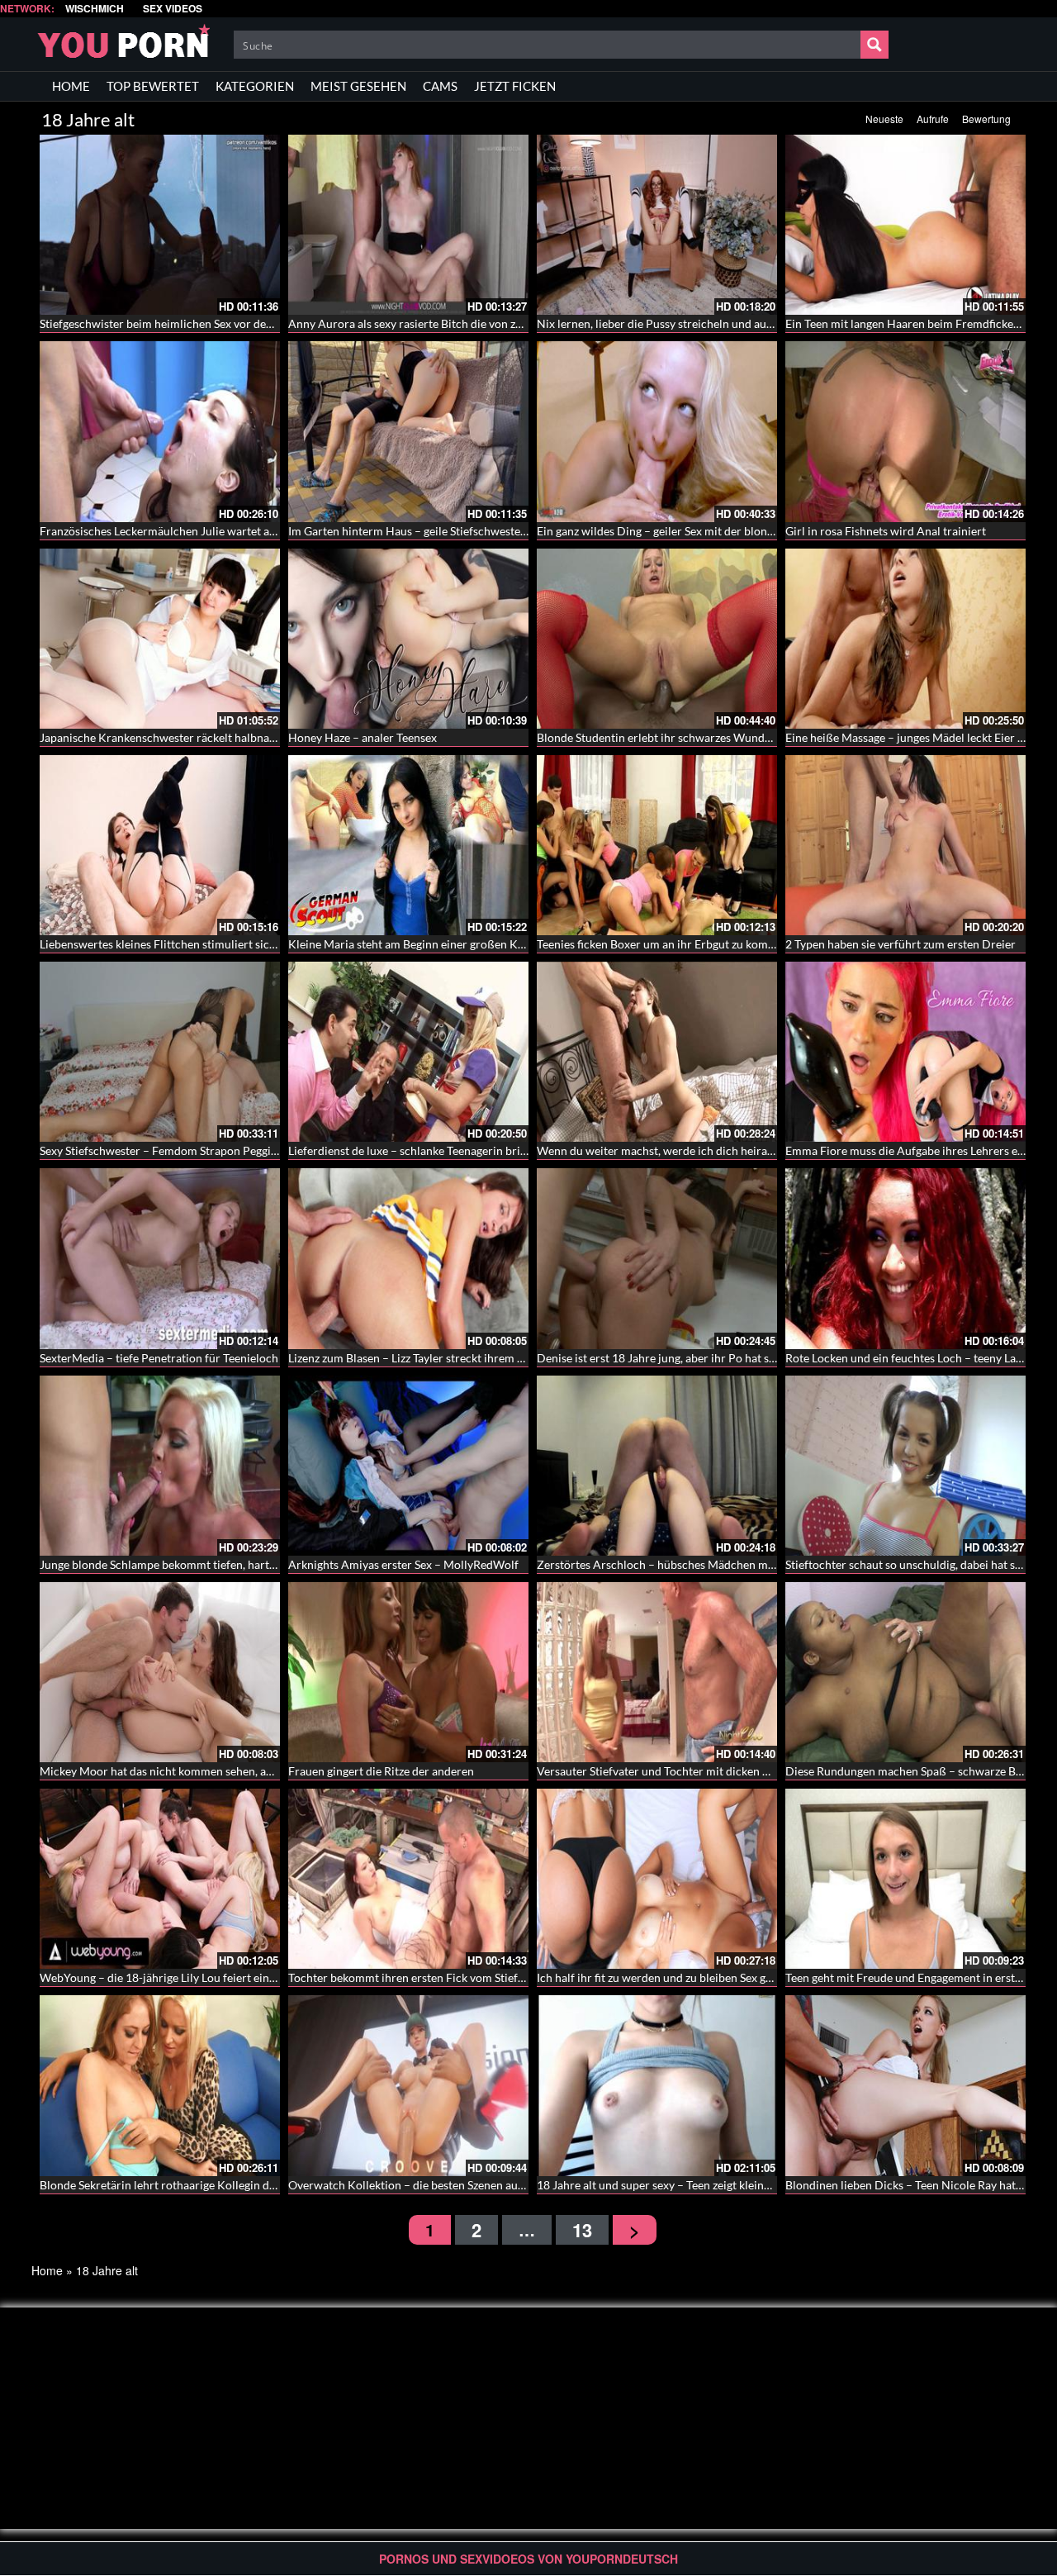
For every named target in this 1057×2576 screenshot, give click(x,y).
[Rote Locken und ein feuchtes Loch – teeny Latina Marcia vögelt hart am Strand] (905, 1258)
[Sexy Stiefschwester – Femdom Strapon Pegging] (160, 1052)
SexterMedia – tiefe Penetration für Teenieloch (159, 1358)
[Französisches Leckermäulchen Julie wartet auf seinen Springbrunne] (160, 431)
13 (582, 2230)
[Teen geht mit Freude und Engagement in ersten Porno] (905, 1879)
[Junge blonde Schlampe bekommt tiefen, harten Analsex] (160, 1466)
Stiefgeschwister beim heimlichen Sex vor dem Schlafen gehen (197, 323)
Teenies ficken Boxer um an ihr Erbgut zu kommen (664, 944)
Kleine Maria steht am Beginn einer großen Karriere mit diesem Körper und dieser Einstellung (528, 944)
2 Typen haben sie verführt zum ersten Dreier (901, 944)
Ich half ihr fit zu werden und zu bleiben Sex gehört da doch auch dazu (713, 1977)
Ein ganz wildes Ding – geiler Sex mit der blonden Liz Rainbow (694, 531)
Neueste (884, 119)
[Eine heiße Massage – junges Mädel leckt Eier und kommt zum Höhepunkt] (905, 639)
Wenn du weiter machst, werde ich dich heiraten (660, 1150)
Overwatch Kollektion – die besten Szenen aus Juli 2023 (430, 2185)
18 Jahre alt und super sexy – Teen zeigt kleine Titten (670, 2185)
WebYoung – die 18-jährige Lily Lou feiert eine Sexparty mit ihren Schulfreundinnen (253, 1977)
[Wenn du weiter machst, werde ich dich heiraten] (657, 1052)
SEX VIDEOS (173, 9)
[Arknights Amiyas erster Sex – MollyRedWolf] (408, 1466)
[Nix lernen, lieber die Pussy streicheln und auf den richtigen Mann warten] (657, 225)
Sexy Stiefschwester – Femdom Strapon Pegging (161, 1150)
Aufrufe (933, 119)
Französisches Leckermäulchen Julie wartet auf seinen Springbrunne (214, 531)
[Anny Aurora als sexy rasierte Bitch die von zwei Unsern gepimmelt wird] (408, 225)
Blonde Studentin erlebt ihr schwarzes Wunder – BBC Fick (685, 737)
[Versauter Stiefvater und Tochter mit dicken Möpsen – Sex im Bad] (657, 1672)
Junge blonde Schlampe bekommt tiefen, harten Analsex (182, 1564)
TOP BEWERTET (153, 86)
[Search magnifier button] (875, 45)
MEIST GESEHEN (358, 86)
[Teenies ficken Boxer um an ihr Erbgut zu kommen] (657, 845)
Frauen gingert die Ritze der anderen (381, 1771)
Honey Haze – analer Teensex (363, 737)
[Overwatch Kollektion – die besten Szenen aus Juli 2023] (408, 2085)
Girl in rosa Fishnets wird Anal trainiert (886, 531)
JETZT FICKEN (515, 86)
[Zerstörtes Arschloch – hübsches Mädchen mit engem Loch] (657, 1466)
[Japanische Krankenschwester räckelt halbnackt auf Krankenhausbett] (160, 639)
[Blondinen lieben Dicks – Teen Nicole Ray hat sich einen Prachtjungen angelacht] (905, 2085)
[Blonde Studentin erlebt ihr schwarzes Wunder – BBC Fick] (657, 639)
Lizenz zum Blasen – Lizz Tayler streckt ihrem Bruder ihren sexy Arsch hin (474, 1358)
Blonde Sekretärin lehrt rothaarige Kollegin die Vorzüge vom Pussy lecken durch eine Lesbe (272, 2185)
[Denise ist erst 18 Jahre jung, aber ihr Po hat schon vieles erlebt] (657, 1258)
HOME (71, 86)
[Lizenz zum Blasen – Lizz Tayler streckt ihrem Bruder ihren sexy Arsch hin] (408, 1258)
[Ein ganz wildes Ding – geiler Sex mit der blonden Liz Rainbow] (657, 431)
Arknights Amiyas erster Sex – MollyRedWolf (403, 1564)
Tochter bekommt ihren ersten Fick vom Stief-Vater (419, 1977)
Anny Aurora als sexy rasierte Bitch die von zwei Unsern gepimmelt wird (472, 323)
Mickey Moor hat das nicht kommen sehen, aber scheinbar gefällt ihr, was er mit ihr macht (268, 1771)
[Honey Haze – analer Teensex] (408, 639)
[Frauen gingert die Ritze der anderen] (408, 1672)
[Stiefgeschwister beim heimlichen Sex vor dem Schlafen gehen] (160, 225)
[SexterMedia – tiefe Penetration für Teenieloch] (160, 1258)
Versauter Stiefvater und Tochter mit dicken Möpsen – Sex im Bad (704, 1771)
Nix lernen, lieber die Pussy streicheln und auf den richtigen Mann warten (724, 323)
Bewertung (986, 119)
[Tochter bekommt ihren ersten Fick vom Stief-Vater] (408, 1879)
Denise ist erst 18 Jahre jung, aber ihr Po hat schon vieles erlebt (698, 1358)
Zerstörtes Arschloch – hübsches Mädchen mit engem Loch (688, 1564)
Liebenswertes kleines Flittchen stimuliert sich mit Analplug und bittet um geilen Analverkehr (277, 944)
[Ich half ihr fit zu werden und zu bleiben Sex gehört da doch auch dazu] (657, 1879)
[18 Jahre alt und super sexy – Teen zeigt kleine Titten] (657, 2085)
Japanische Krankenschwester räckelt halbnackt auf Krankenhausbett (217, 737)
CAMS (440, 86)
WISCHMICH (95, 9)
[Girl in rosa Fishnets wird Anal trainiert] (905, 431)
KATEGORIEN (255, 86)
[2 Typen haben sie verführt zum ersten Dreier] (905, 845)
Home (47, 2270)
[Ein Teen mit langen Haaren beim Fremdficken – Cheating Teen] (905, 225)
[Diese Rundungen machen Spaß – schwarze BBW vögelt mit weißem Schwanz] (905, 1672)
